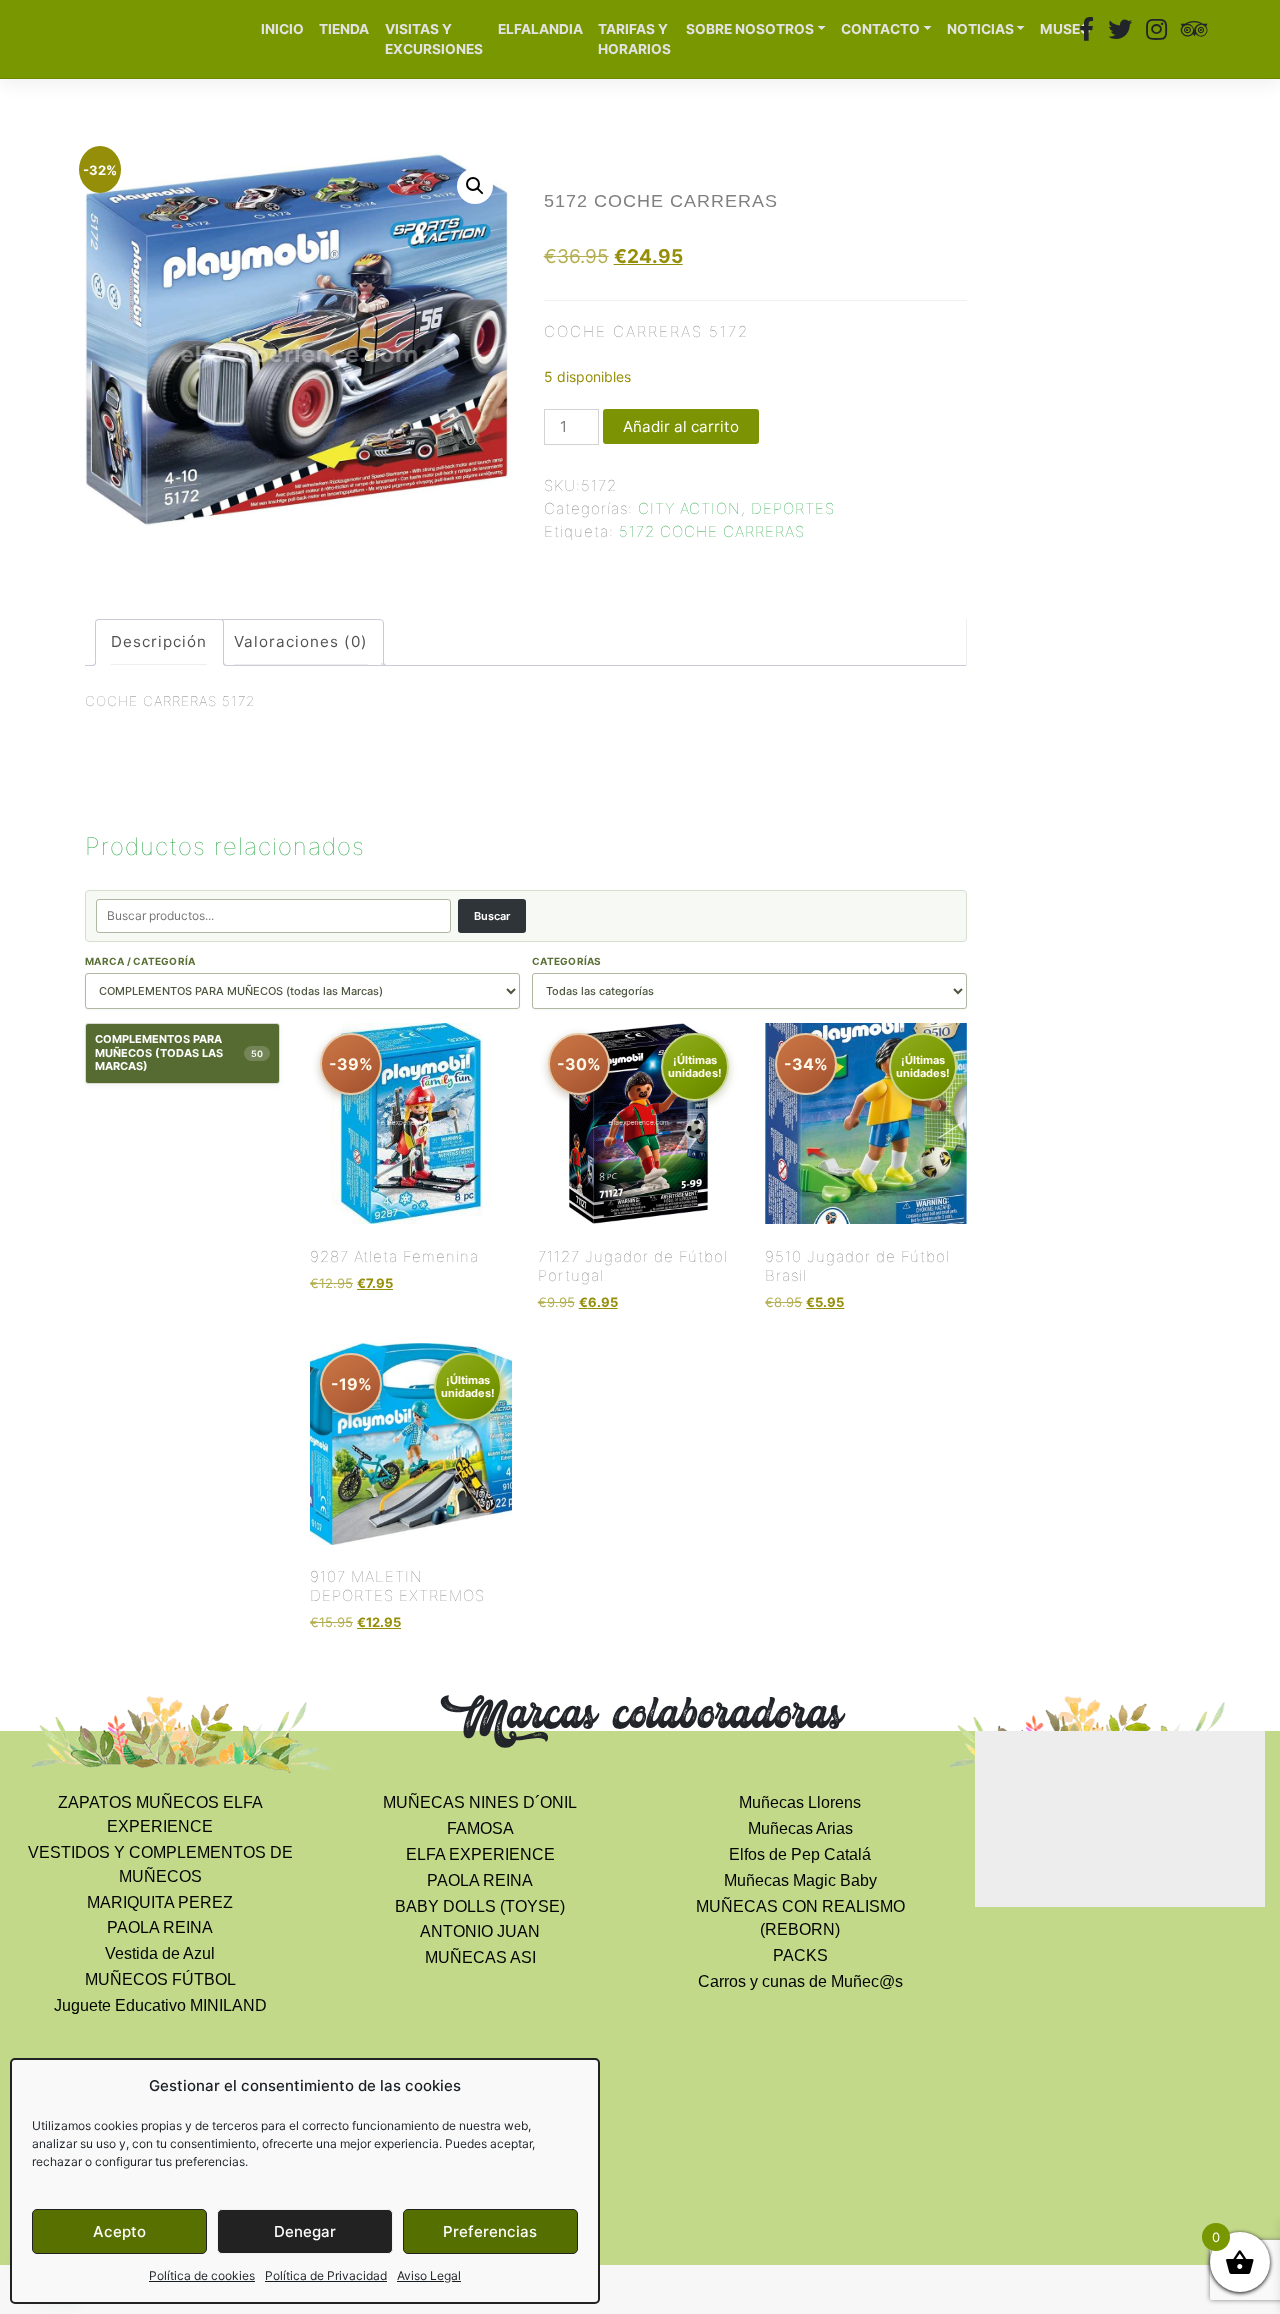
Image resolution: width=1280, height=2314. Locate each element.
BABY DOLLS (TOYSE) (480, 1906)
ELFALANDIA (540, 29)
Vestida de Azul (160, 1953)
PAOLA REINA (160, 1927)
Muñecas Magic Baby (800, 1880)
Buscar (492, 916)
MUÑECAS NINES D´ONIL (480, 1802)
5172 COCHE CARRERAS (712, 531)
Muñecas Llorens (800, 1802)
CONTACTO (880, 29)
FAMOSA (480, 1828)
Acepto (119, 2231)
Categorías (567, 961)
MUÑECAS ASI (480, 1957)
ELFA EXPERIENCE (480, 1854)
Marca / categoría (140, 961)
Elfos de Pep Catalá (800, 1854)
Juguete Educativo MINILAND (160, 2005)
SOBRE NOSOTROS (750, 29)
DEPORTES (793, 508)
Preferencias (490, 2231)
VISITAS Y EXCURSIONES (434, 39)
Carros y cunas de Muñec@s (800, 1981)
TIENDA (344, 29)
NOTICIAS (980, 29)
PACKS (800, 1955)
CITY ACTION (689, 508)
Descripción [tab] (159, 641)
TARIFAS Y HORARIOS (634, 39)
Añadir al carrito (681, 426)
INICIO (282, 29)
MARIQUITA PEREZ (160, 1902)
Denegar (305, 2231)
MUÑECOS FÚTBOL (160, 1979)
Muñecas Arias (800, 1828)
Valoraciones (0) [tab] (301, 641)
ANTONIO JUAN (480, 1931)
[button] (475, 186)
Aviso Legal (429, 2275)
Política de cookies (202, 2275)
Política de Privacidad (326, 2275)
